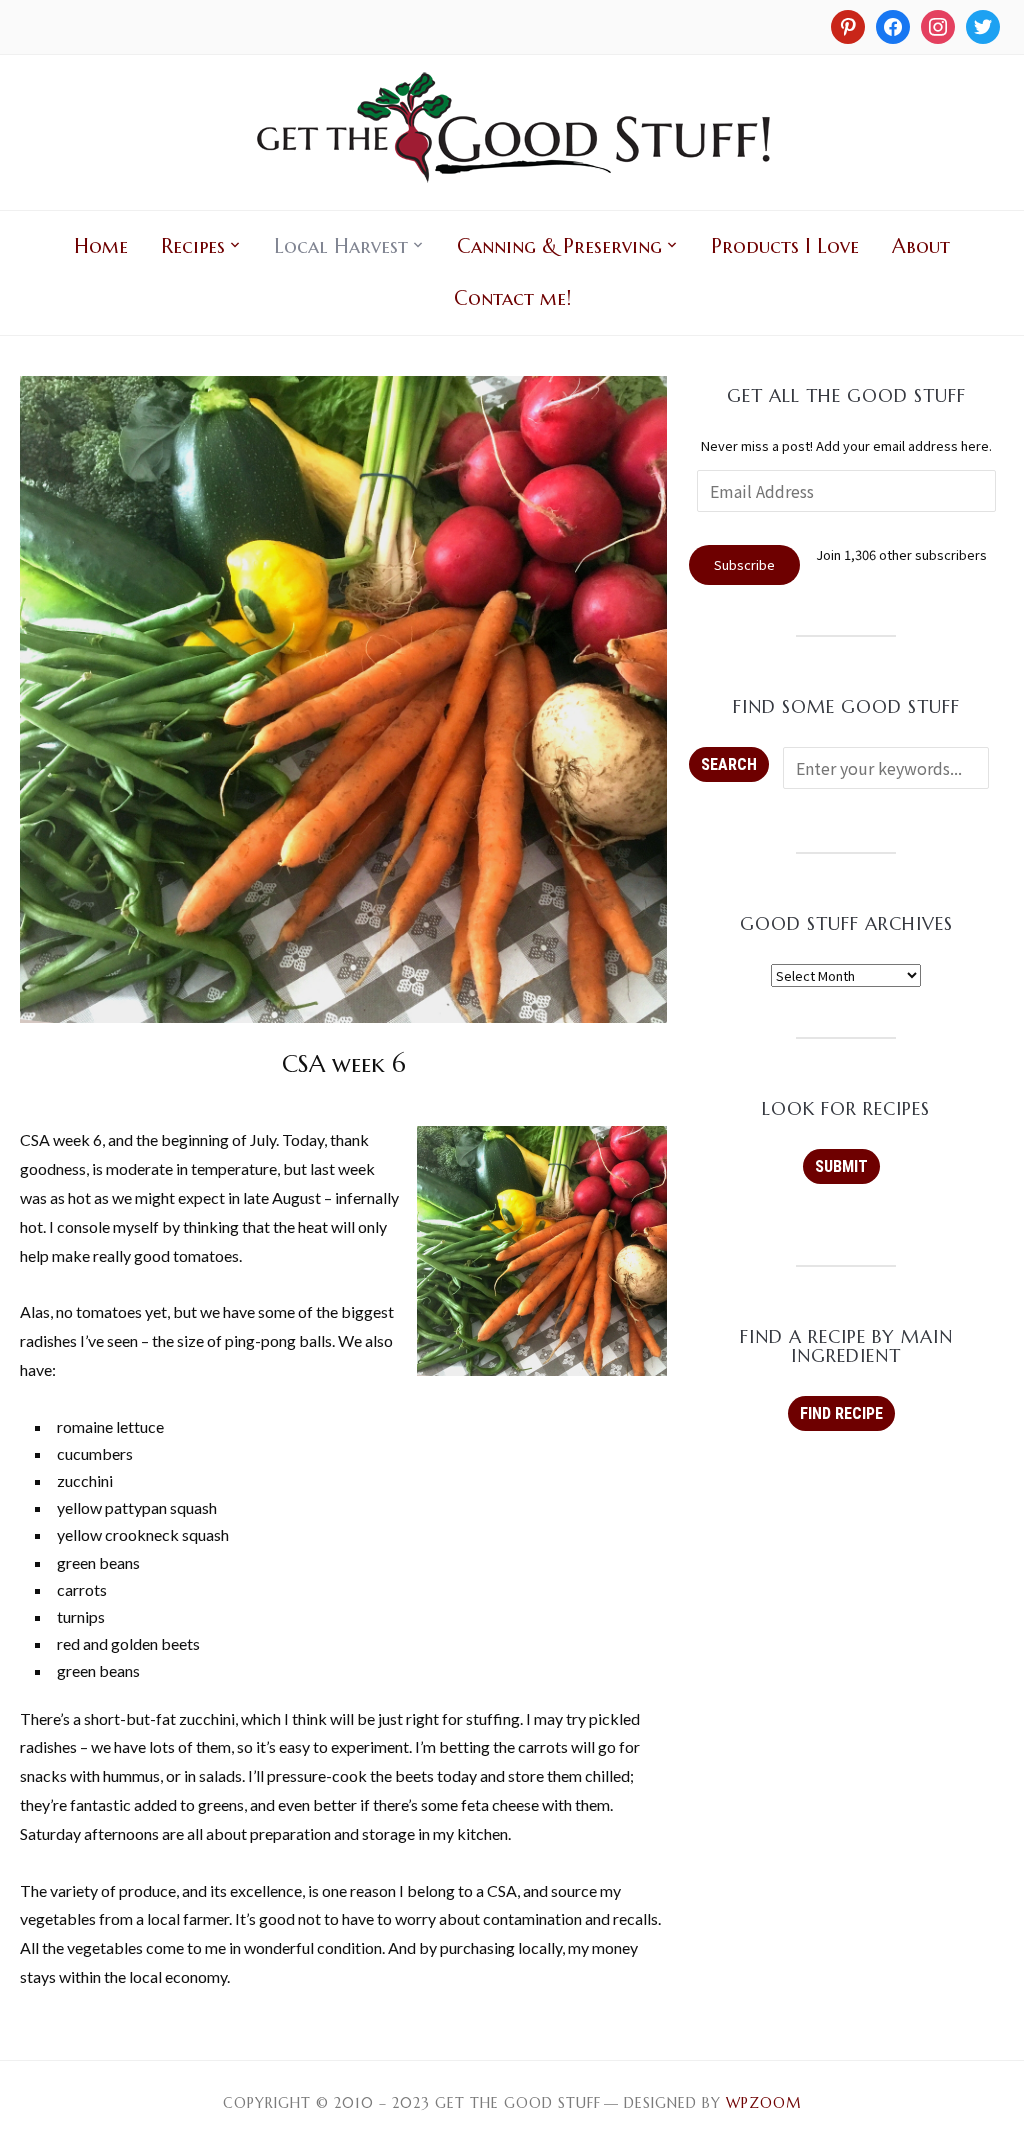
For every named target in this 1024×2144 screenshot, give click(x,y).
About (921, 246)
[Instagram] (848, 25)
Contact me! (512, 298)
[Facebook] (893, 25)
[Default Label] (938, 25)
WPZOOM (763, 2103)
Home (101, 246)
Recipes (193, 246)
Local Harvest (341, 246)
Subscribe (744, 564)
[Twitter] (983, 25)
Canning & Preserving (559, 246)
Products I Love (785, 246)
